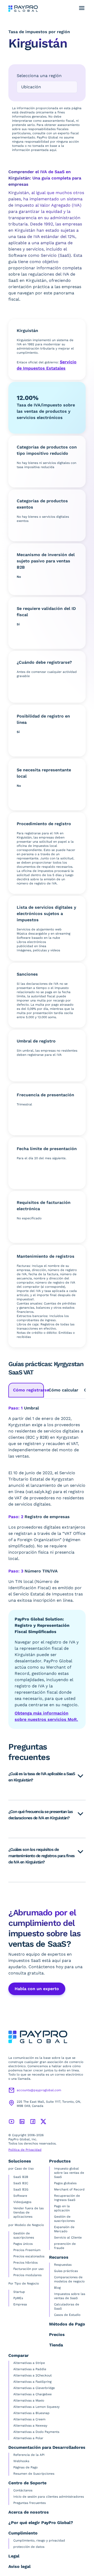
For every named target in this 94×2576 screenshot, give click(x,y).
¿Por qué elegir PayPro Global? (41, 2523)
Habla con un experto (37, 1989)
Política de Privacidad (25, 2150)
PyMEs (18, 2298)
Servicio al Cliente (68, 2237)
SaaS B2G (21, 2189)
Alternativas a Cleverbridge (34, 2388)
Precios (57, 2335)
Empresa (20, 2304)
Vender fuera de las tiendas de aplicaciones (28, 2212)
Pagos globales (65, 2183)
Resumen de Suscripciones (34, 2474)
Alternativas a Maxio (29, 2400)
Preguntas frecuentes (30, 2503)
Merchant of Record (69, 2189)
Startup (19, 2292)
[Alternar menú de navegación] (82, 8)
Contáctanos (23, 2490)
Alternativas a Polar (28, 2438)
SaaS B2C (21, 2183)
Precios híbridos (25, 2263)
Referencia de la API (29, 2455)
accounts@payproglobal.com (39, 2090)
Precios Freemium (27, 2250)
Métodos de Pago (67, 2324)
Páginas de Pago (25, 2467)
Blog (57, 2288)
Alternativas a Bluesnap (31, 2413)
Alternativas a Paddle (30, 2369)
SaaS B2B (21, 2177)
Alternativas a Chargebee (33, 2394)
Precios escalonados (29, 2256)
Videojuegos (22, 2202)
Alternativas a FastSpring (32, 2382)
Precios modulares (27, 2275)
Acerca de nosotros (29, 2512)
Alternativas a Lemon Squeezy (36, 2407)
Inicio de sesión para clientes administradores (49, 2497)
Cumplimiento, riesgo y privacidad (39, 2540)
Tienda (56, 2345)
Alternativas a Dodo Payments (36, 2432)
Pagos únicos (23, 2244)
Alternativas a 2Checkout (33, 2375)
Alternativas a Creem (29, 2419)
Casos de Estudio (67, 2315)
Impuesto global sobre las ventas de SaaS (69, 2173)
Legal (14, 2556)
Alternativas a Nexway (30, 2426)
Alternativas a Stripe (29, 2363)
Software (20, 2196)
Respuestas (63, 2265)
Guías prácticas (66, 2271)
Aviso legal (19, 2566)
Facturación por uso (28, 2269)
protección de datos (29, 2547)
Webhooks (21, 2461)
